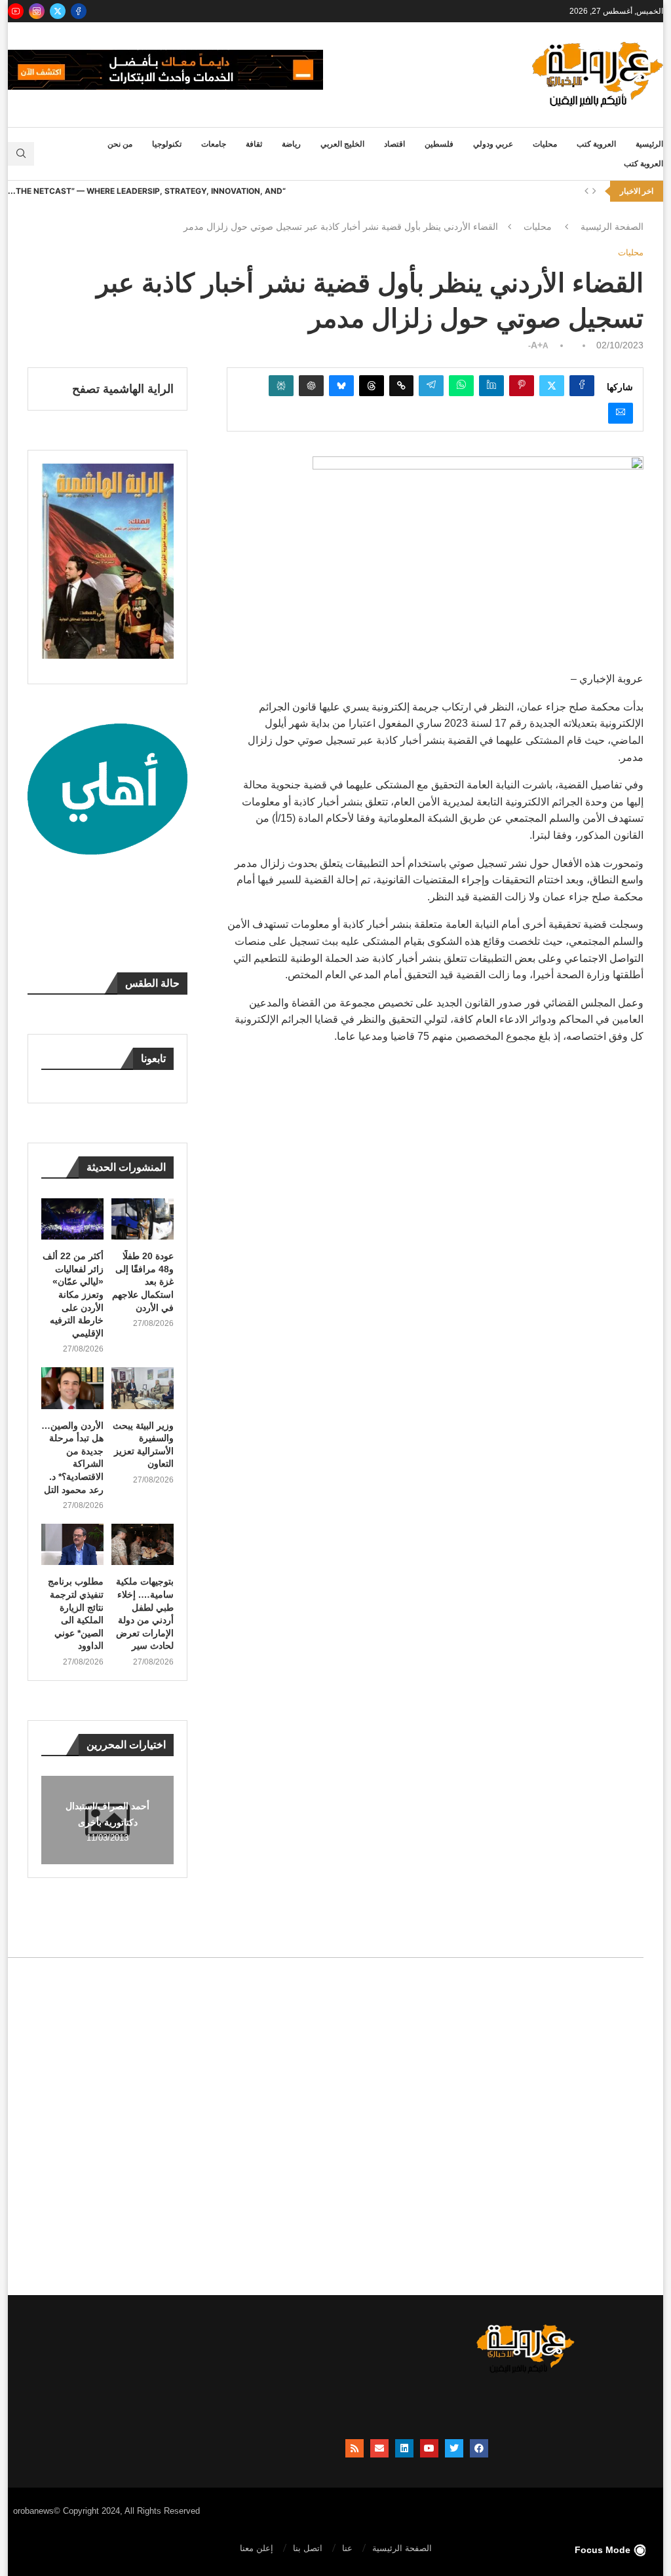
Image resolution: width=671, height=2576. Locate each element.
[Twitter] (58, 11)
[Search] (21, 154)
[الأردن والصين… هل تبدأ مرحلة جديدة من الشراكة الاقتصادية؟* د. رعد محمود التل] (72, 1388)
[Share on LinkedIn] (491, 386)
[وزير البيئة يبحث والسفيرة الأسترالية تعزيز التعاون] (143, 1388)
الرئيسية (649, 144)
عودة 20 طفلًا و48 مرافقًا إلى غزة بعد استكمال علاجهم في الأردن (143, 1281)
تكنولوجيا (167, 144)
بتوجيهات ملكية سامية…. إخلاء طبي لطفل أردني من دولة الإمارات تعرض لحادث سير (145, 1613)
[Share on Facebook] (582, 386)
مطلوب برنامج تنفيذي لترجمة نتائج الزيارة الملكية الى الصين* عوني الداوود (76, 1613)
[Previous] (586, 191)
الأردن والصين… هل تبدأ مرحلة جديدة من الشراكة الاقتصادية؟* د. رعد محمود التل (72, 1458)
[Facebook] (79, 11)
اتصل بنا (308, 2548)
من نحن (120, 144)
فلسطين (439, 144)
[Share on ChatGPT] (311, 386)
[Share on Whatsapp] (461, 386)
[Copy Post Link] (401, 386)
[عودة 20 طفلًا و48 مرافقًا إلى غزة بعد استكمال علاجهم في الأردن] (143, 1219)
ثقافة (254, 144)
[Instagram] (37, 11)
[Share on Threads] (372, 386)
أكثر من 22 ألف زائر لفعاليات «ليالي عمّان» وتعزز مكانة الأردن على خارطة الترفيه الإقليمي (73, 1295)
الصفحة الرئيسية (612, 227)
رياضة (291, 144)
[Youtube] (16, 11)
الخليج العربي (342, 144)
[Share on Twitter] (552, 386)
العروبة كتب (596, 144)
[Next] (594, 191)
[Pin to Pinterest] (522, 386)
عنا (347, 2548)
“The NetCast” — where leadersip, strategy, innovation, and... (147, 191)
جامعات (214, 144)
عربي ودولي (493, 144)
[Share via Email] (621, 413)
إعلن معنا (257, 2548)
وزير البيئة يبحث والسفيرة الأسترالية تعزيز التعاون (143, 1445)
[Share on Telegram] (431, 386)
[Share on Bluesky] (341, 386)
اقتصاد (394, 144)
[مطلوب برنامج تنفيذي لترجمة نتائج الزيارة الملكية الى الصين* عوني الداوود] (72, 1544)
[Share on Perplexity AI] (281, 386)
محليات (545, 144)
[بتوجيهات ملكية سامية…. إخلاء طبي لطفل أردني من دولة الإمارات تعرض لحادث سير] (143, 1544)
